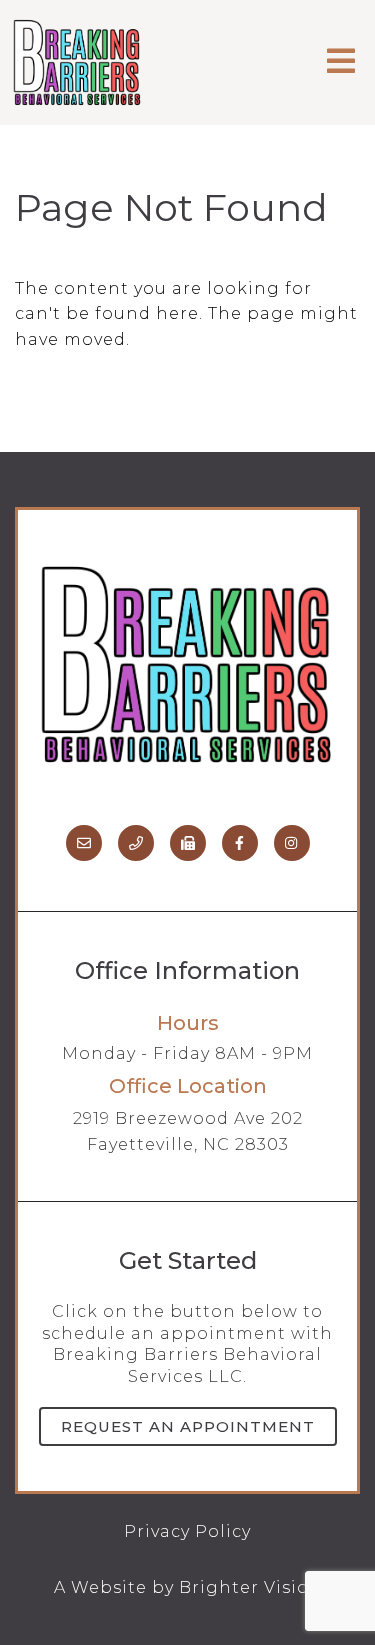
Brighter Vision (250, 1587)
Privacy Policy (187, 1531)
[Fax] (188, 843)
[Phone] (136, 843)
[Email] (84, 843)
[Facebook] (240, 843)
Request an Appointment (188, 1426)
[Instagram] (292, 843)
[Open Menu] (341, 62)
